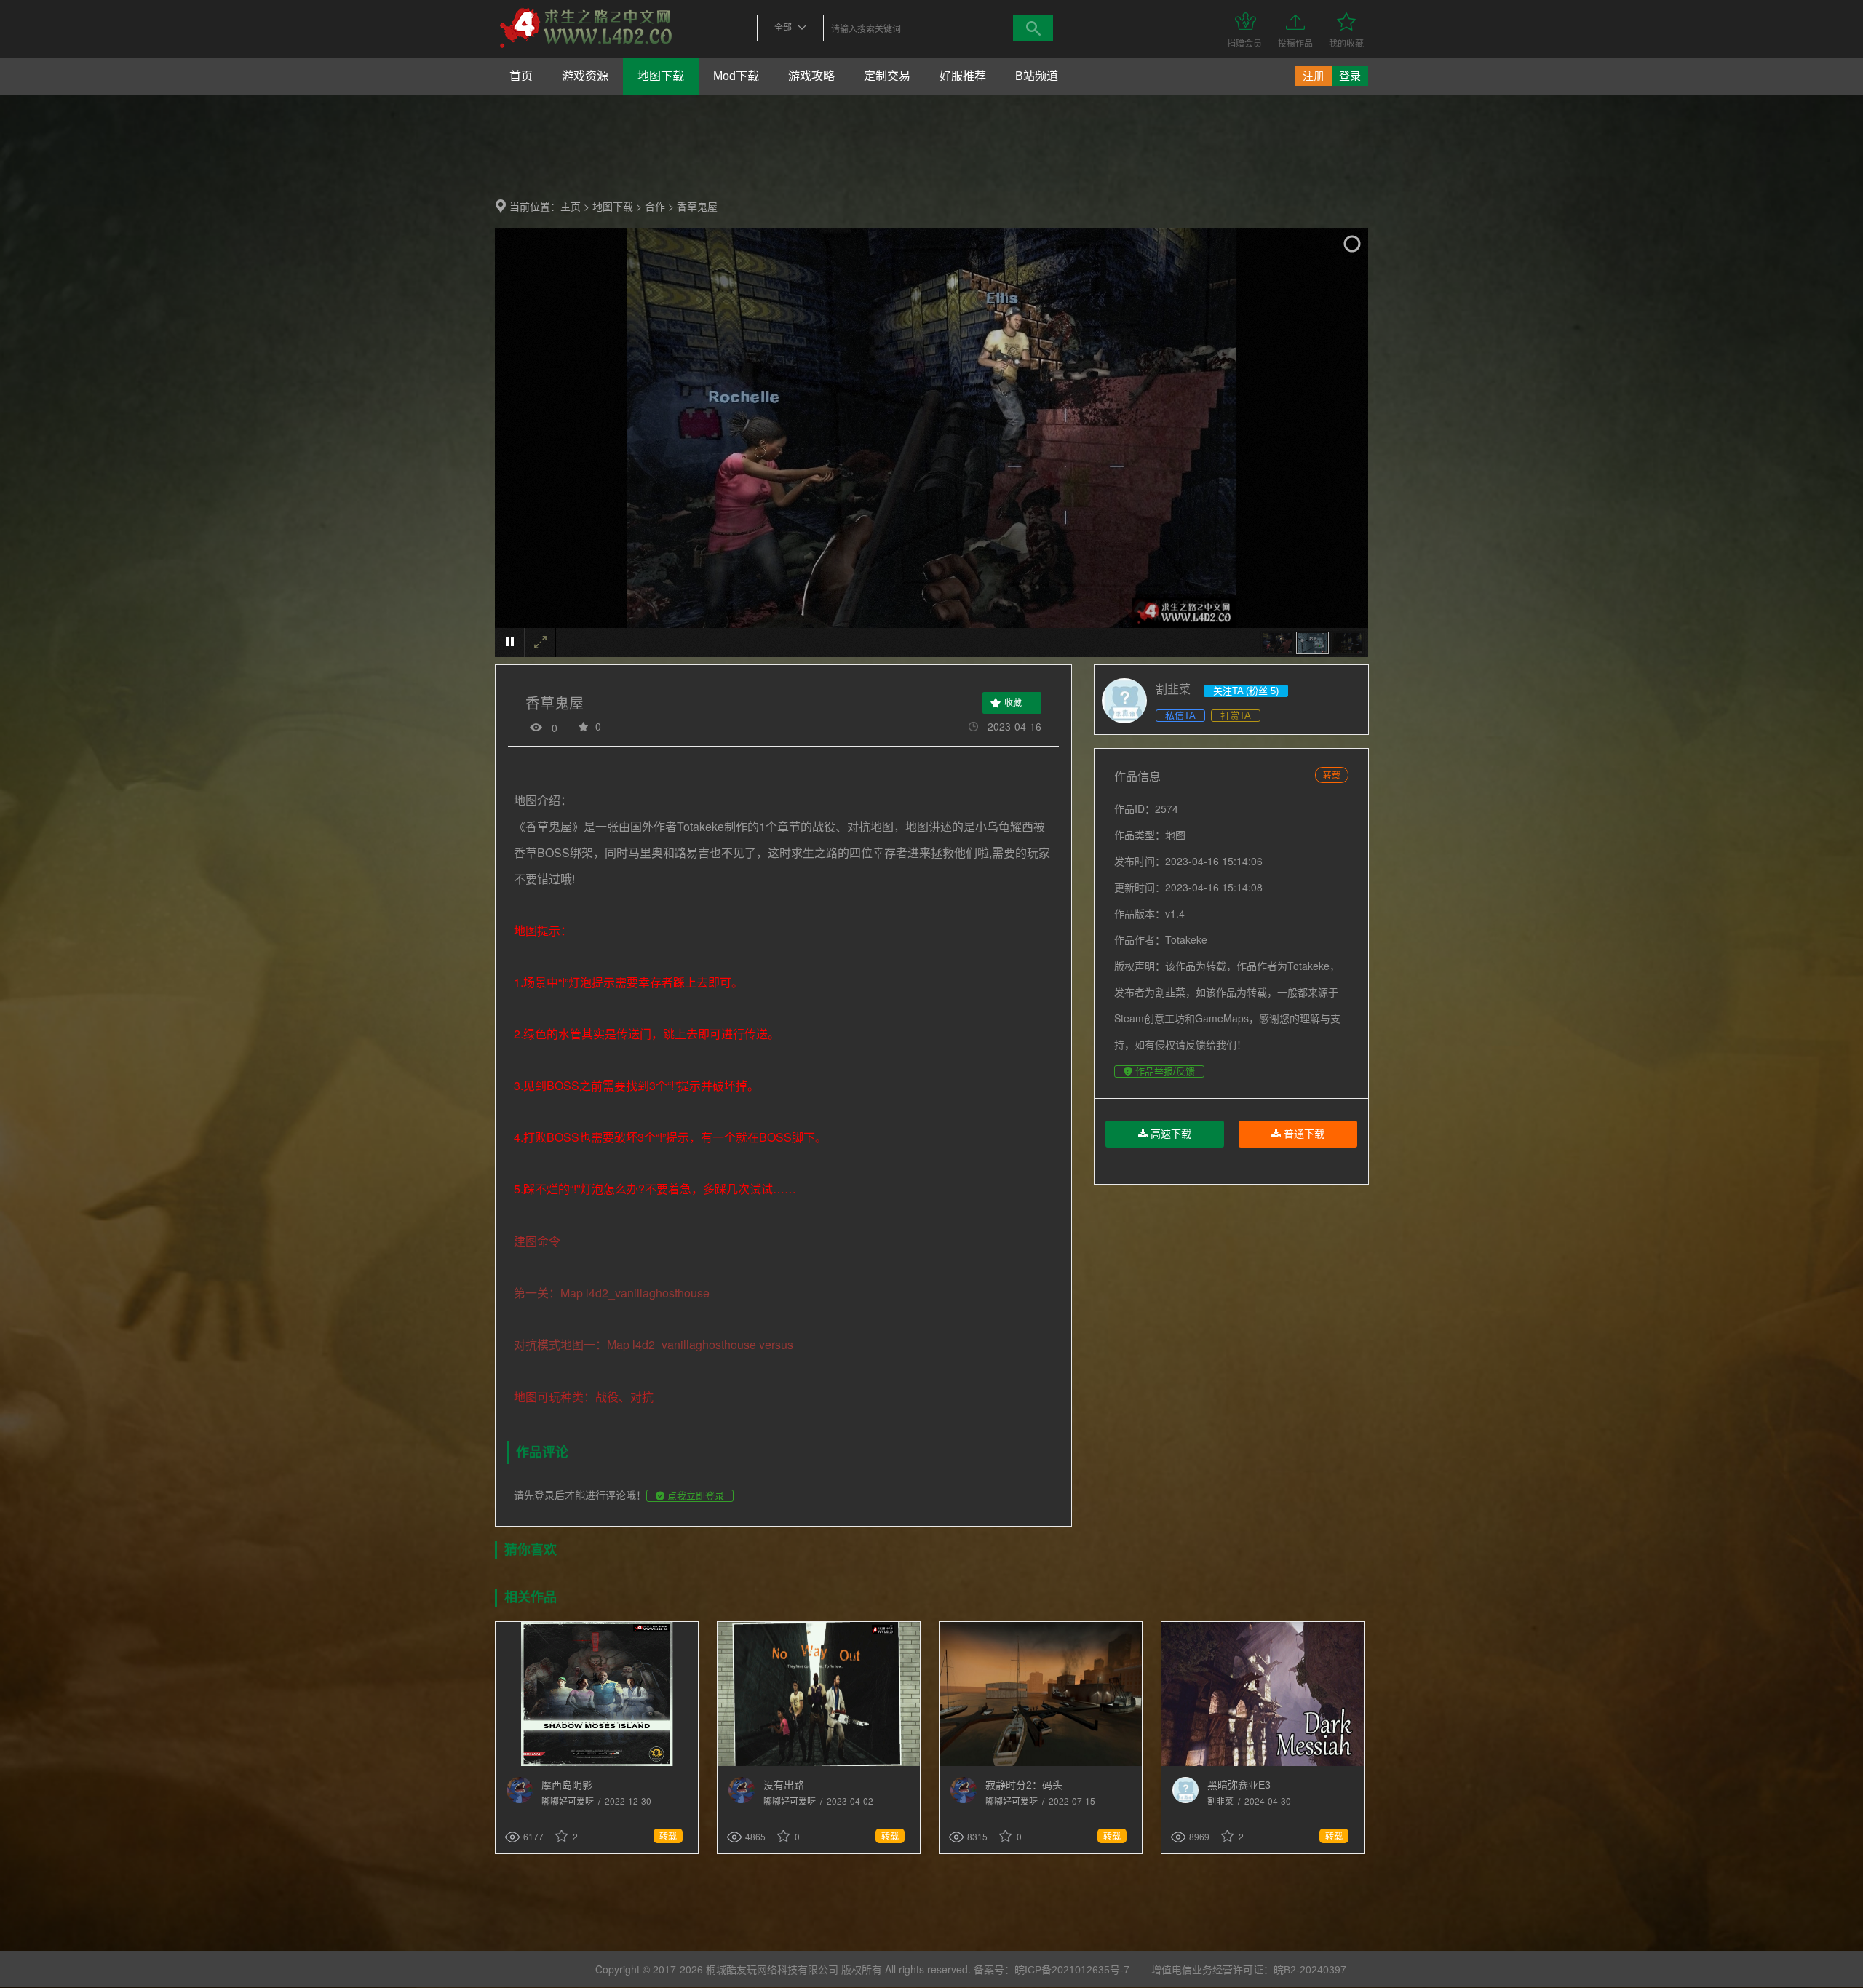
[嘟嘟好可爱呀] (520, 1800)
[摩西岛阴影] (597, 1763)
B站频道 (1037, 76)
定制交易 (887, 76)
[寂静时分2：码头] (1041, 1763)
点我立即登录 (694, 1496)
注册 (1314, 76)
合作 (655, 207)
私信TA (1180, 716)
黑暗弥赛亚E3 (1239, 1785)
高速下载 (1169, 1134)
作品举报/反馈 (1164, 1071)
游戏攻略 (811, 76)
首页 (521, 76)
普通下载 (1303, 1134)
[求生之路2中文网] (586, 49)
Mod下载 (736, 76)
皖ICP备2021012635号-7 (1072, 1970)
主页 (571, 207)
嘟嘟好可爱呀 (569, 1802)
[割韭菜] (1185, 1800)
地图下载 (661, 76)
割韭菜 (1222, 1802)
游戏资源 (585, 76)
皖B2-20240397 (1310, 1970)
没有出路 (784, 1785)
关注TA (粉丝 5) (1246, 691)
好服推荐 (963, 76)
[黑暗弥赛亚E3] (1263, 1763)
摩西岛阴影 (567, 1785)
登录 (1350, 76)
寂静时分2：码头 (1024, 1785)
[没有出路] (819, 1763)
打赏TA (1236, 716)
